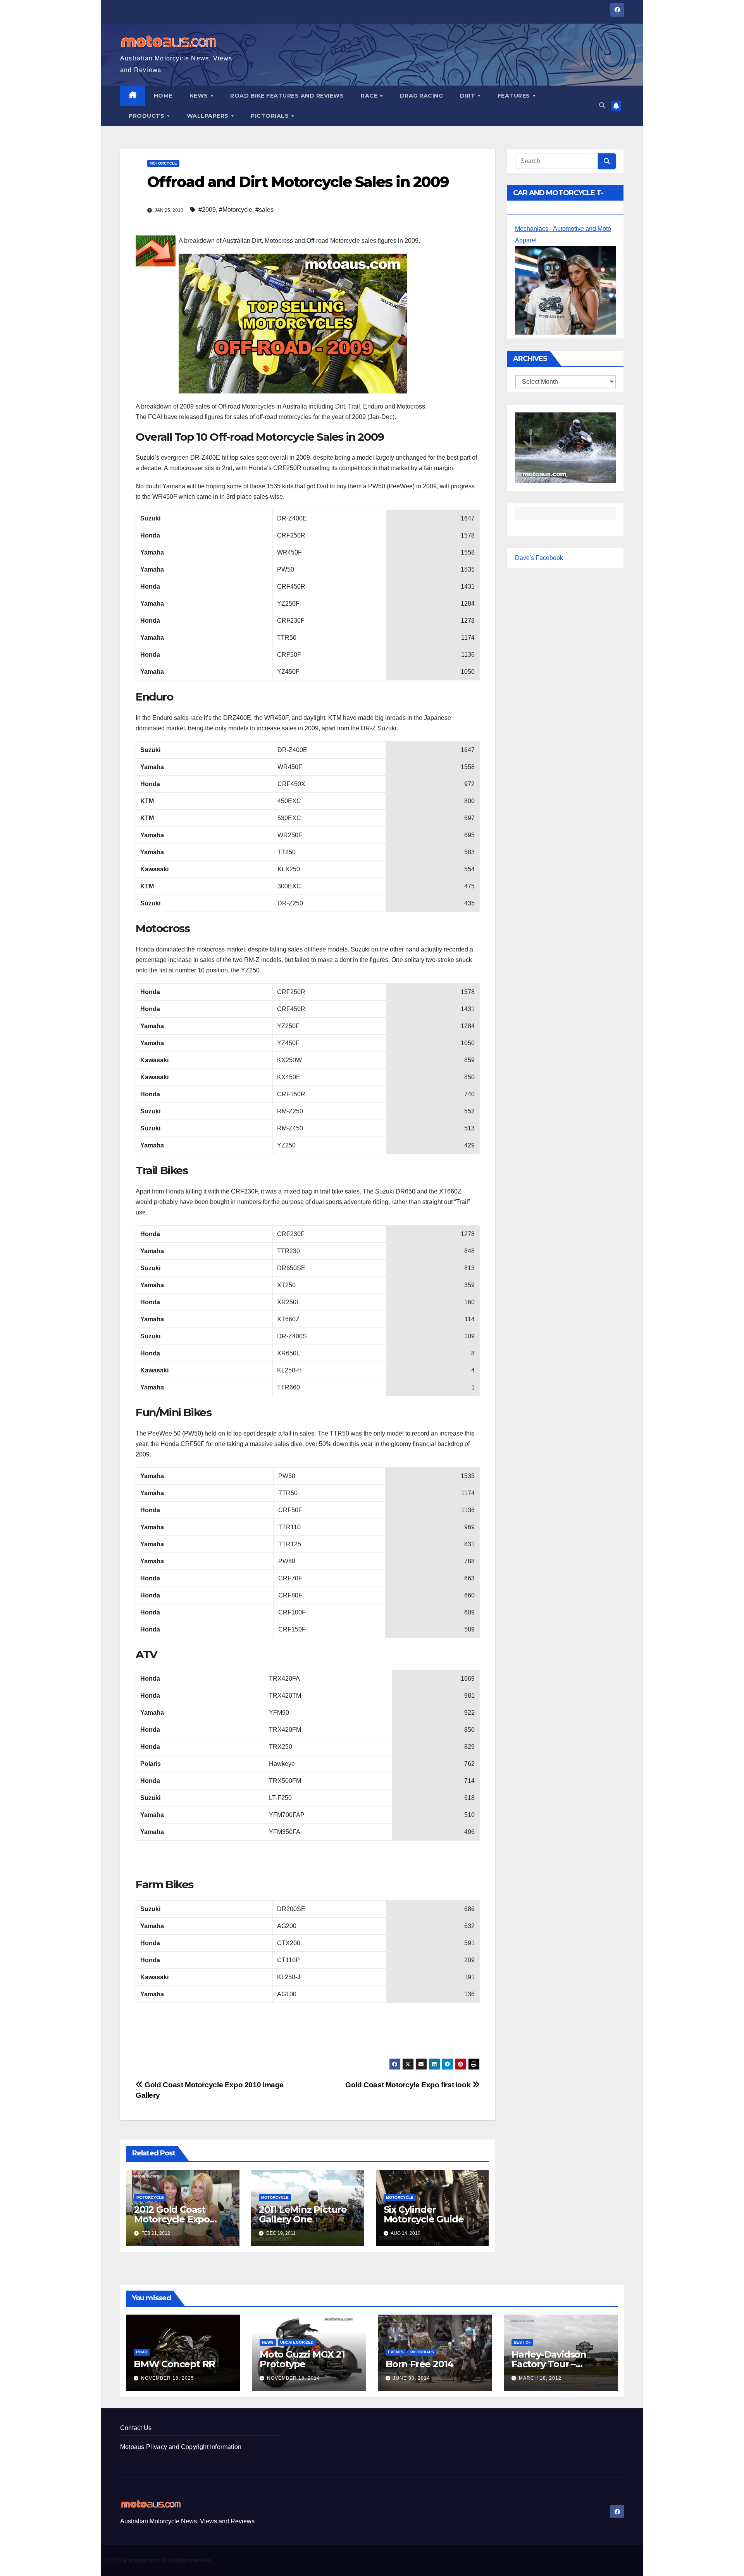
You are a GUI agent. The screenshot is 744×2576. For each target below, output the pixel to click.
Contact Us (136, 2428)
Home (163, 96)
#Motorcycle (236, 210)
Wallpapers (209, 116)
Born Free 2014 (419, 2364)
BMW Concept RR (174, 2364)
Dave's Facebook (539, 558)
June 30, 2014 (412, 2378)
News (200, 96)
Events (396, 2352)
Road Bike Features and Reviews (287, 96)
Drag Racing (422, 96)
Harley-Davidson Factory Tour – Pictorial (549, 2364)
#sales (264, 210)
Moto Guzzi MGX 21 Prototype (302, 2359)
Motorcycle (163, 163)
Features (515, 96)
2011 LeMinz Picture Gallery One (303, 2214)
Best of (522, 2342)
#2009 (207, 210)
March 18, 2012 (540, 2378)
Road (142, 2352)
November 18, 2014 (294, 2378)
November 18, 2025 (168, 2378)
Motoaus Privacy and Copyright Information (181, 2447)
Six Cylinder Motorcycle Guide (424, 2214)
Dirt (468, 96)
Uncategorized (297, 2342)
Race (370, 96)
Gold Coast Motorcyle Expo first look (409, 2085)
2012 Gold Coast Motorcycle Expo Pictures (172, 2219)
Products (147, 116)
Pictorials (271, 116)
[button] (602, 106)
